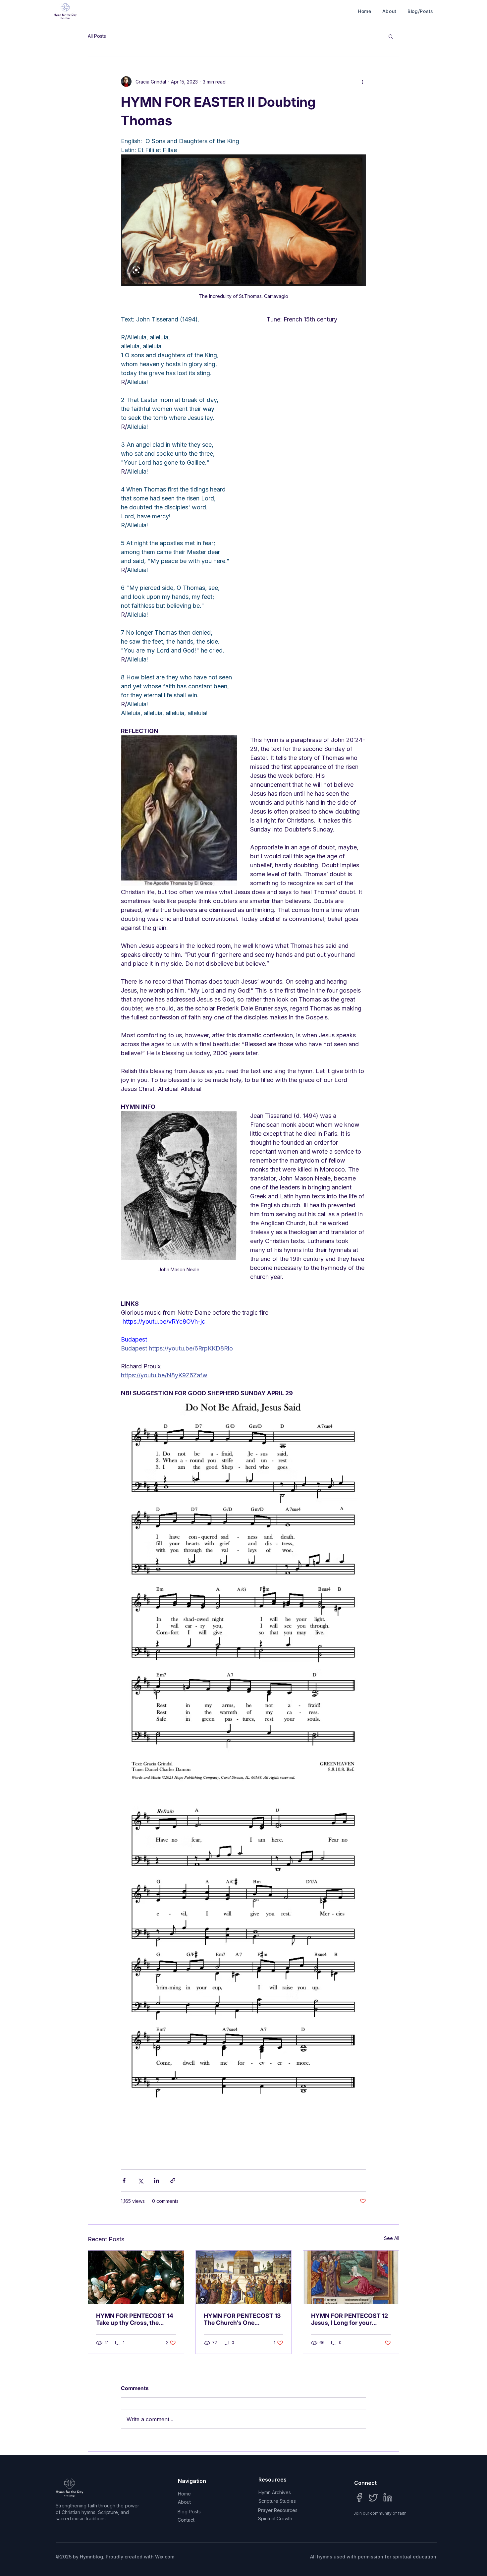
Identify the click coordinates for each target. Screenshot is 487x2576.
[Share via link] (173, 2180)
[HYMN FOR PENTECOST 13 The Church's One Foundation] (244, 2277)
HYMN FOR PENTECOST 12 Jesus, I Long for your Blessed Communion (350, 2319)
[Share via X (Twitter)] (140, 2180)
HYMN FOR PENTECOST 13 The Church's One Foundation (242, 2319)
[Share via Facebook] (124, 2180)
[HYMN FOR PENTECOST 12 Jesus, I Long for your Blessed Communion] (351, 2277)
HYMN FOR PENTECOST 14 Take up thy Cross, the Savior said (135, 2319)
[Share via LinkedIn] (157, 2180)
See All (392, 2238)
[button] (391, 36)
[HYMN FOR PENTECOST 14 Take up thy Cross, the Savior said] (136, 2277)
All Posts (97, 36)
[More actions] (362, 82)
